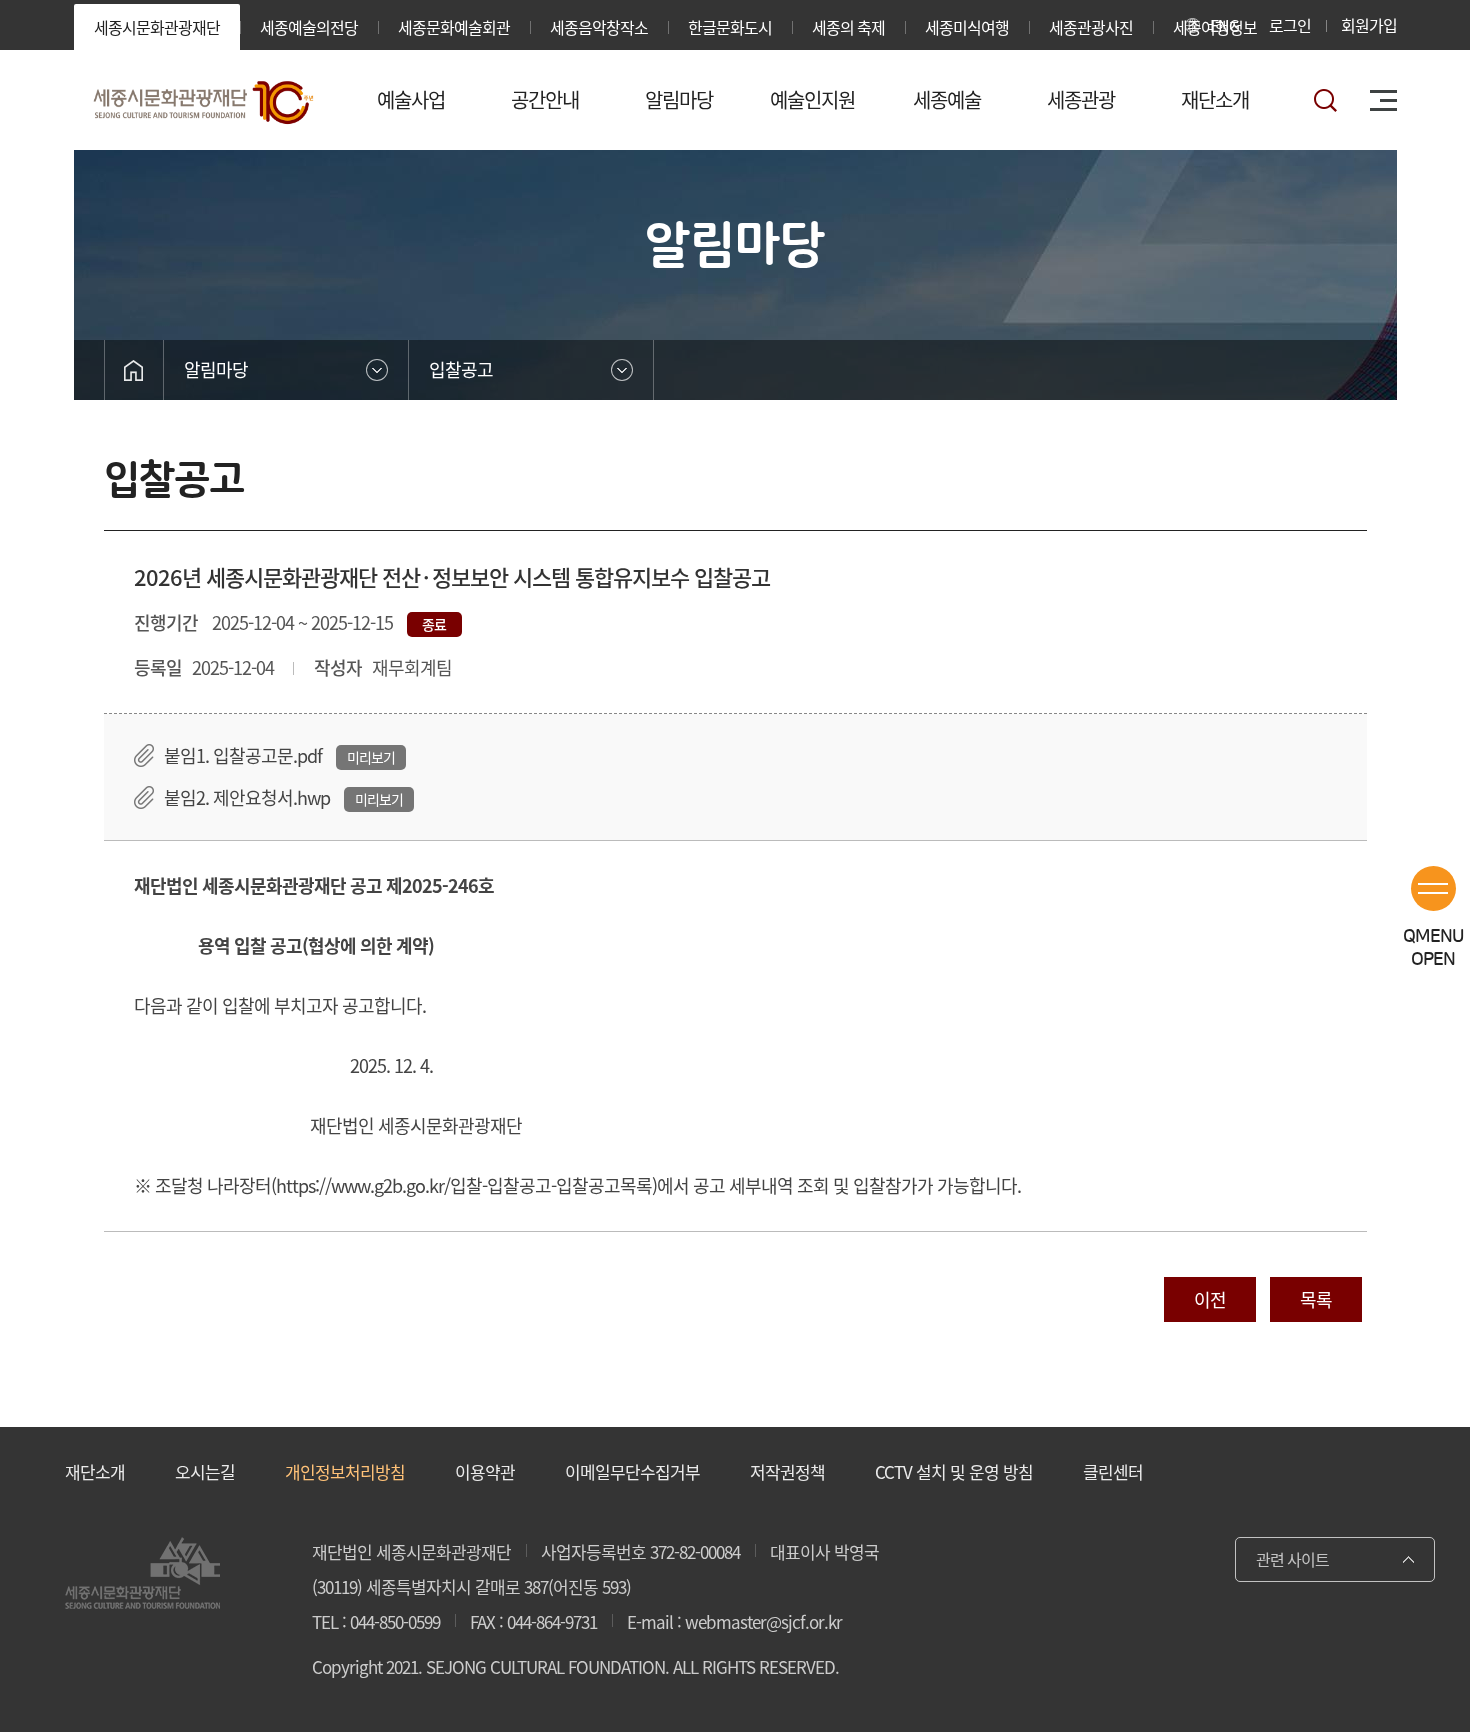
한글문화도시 (730, 27)
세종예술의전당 (309, 27)
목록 (1316, 1299)
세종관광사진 (1091, 27)
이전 (1210, 1299)
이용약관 (485, 1471)
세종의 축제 (848, 27)
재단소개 (95, 1471)
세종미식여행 (967, 27)
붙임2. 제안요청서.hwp (247, 797)
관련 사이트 (1292, 1559)
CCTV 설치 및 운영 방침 (954, 1471)
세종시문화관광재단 (157, 27)
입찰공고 (461, 369)
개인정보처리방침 (345, 1471)
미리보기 (371, 757)
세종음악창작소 (599, 27)
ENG (1224, 25)
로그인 (1290, 25)
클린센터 (1113, 1471)
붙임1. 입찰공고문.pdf (243, 755)
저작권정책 (787, 1471)
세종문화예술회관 (454, 27)
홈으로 (134, 370)
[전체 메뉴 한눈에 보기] (1383, 100)
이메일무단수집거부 (632, 1471)
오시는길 (205, 1471)
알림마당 (216, 369)
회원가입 (1369, 25)
